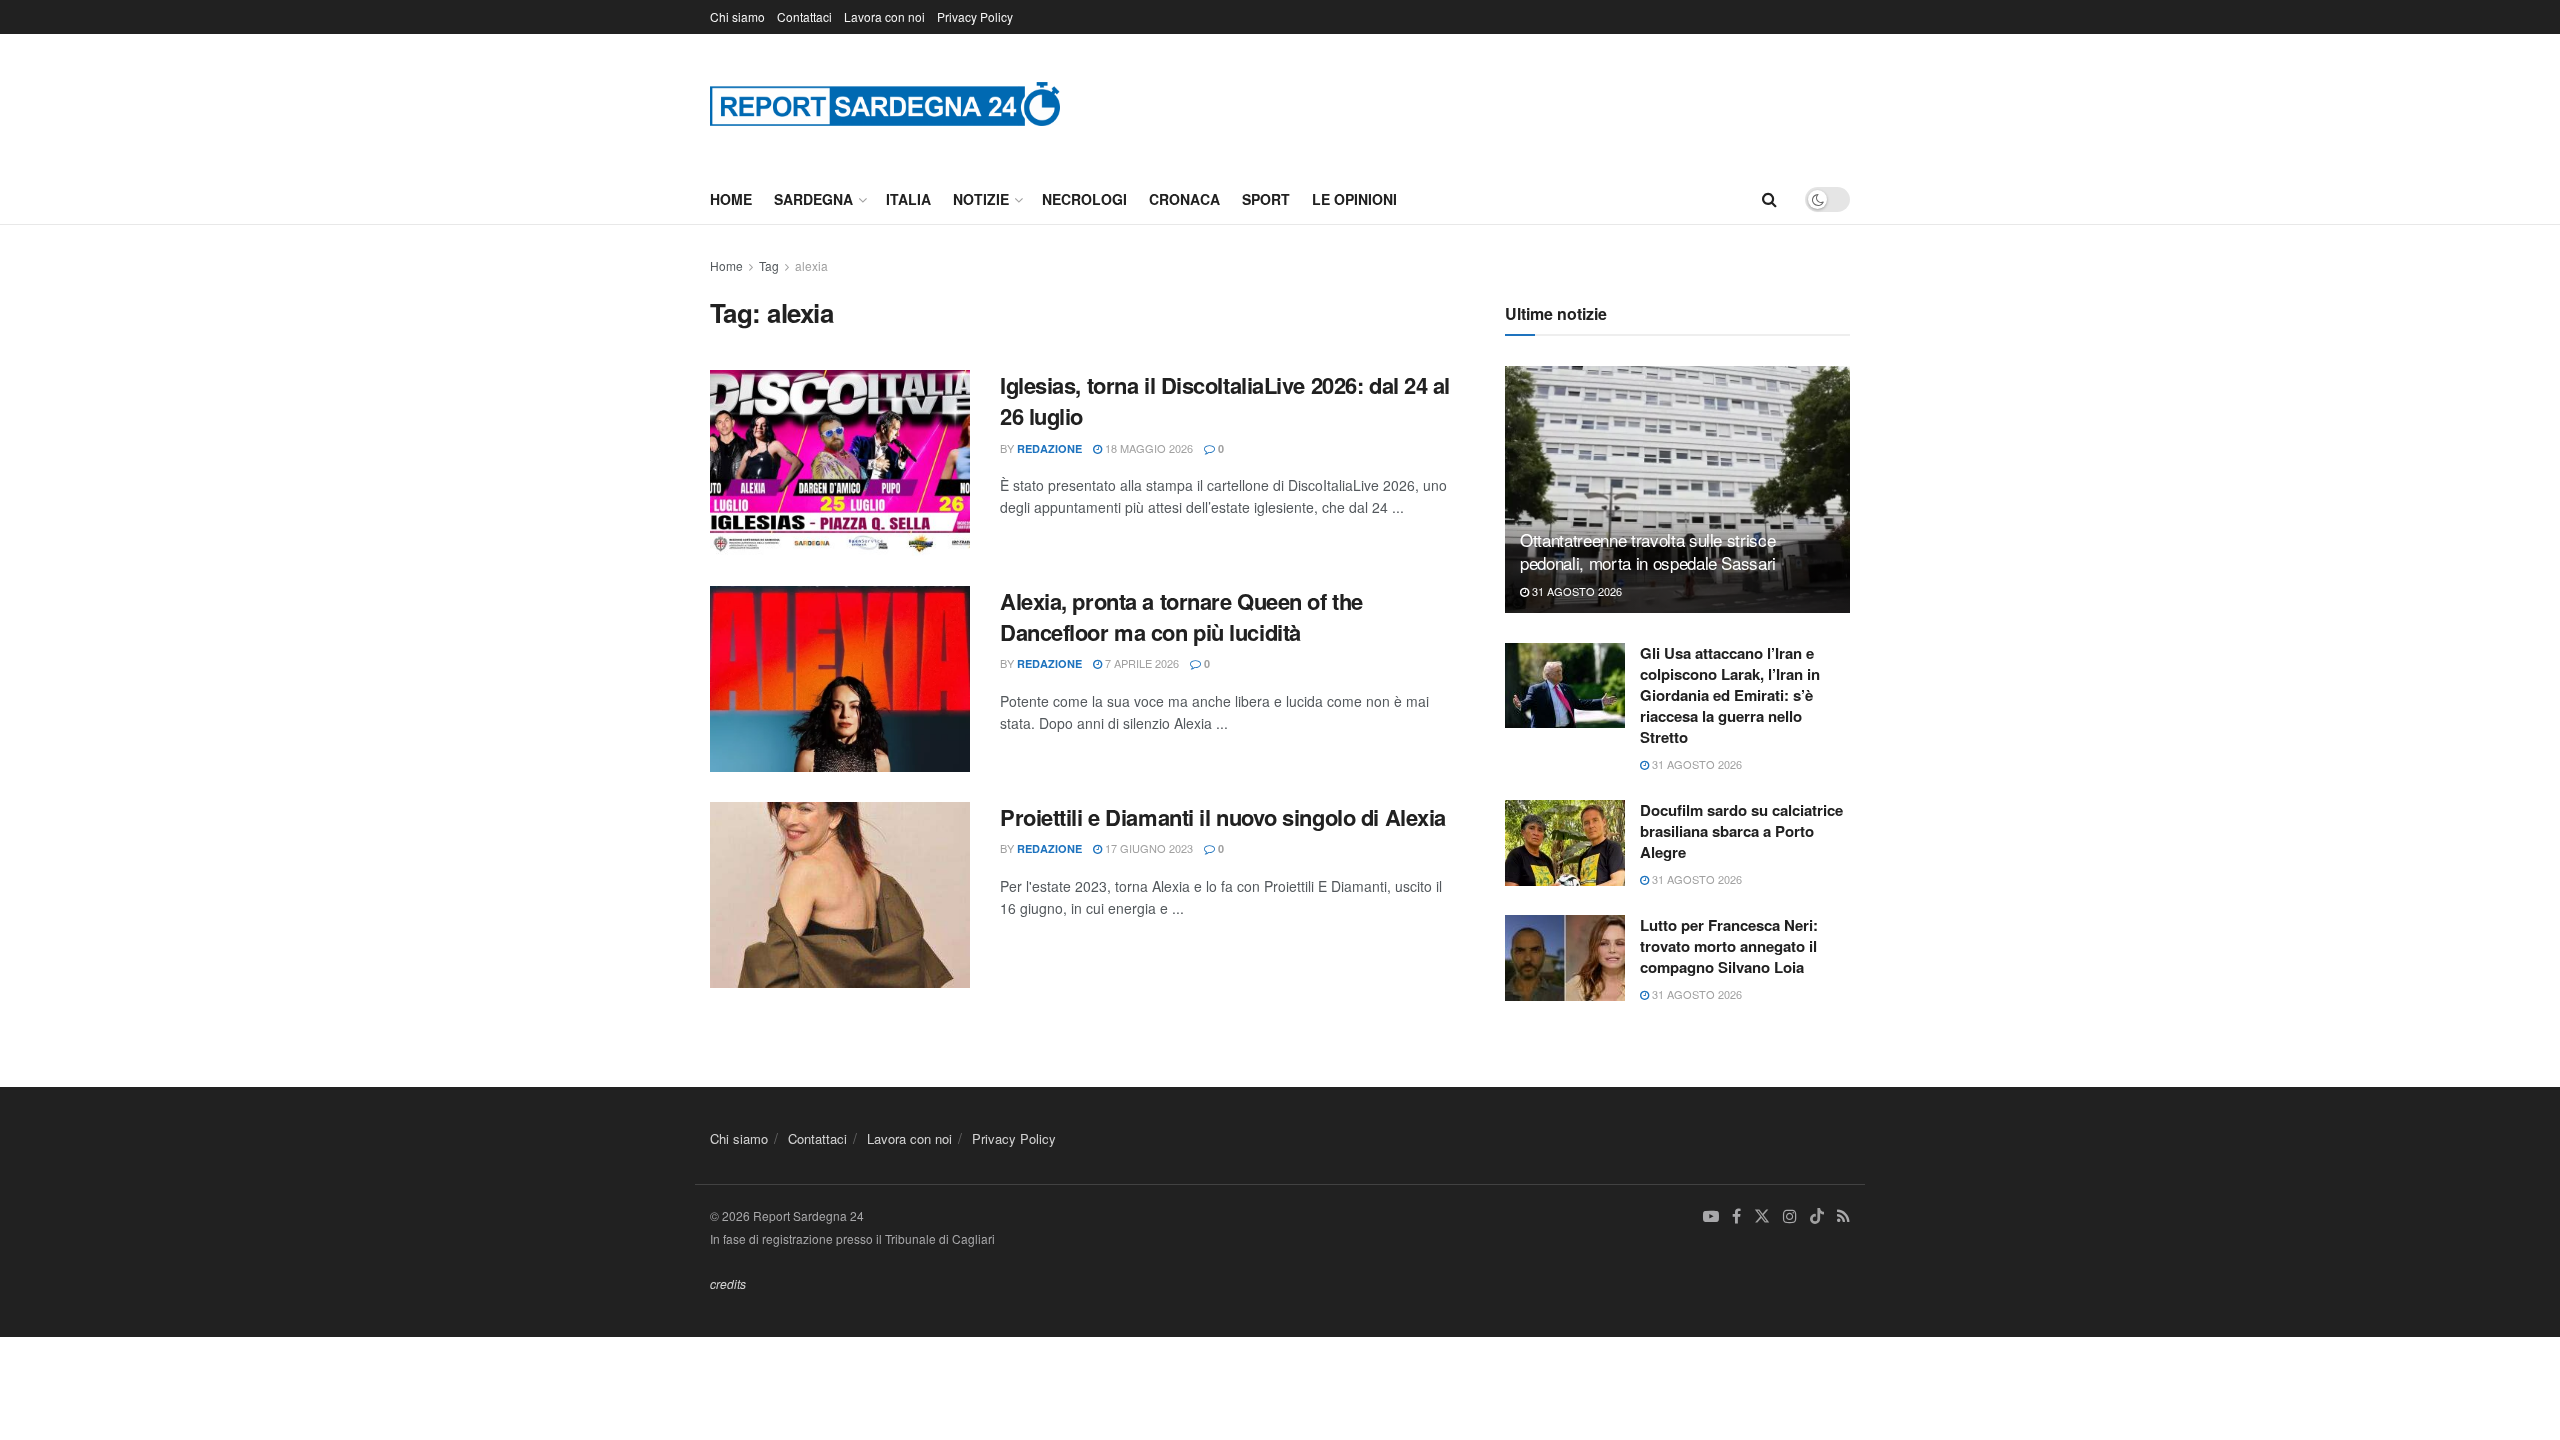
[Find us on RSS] (1843, 1216)
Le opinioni (1354, 199)
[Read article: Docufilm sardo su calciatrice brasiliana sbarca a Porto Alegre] (1565, 843)
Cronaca (1184, 199)
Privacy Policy (975, 16)
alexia (811, 265)
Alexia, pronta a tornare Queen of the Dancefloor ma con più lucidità (1181, 616)
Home (731, 199)
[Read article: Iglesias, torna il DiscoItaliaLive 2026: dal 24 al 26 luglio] (840, 463)
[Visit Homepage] (885, 103)
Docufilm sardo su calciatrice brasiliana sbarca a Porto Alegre (1741, 831)
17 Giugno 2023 (1147, 848)
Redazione (1049, 448)
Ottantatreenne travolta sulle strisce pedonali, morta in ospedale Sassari (1648, 551)
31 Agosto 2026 (1575, 591)
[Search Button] (1769, 199)
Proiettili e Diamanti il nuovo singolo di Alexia (1223, 817)
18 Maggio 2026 (1147, 448)
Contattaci (804, 16)
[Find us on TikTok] (1817, 1217)
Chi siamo (737, 16)
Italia (908, 199)
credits (728, 1283)
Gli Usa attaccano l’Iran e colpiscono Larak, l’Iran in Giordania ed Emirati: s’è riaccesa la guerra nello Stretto (1730, 695)
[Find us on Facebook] (1736, 1216)
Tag (769, 265)
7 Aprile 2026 (1140, 663)
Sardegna (813, 199)
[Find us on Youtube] (1711, 1216)
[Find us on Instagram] (1790, 1216)
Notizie (981, 199)
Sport (1266, 199)
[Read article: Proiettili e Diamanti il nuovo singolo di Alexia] (840, 895)
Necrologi (1084, 199)
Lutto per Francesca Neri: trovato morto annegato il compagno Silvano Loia (1729, 946)
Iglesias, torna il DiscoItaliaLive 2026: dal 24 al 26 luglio (1225, 400)
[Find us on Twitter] (1762, 1216)
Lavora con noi (884, 16)
